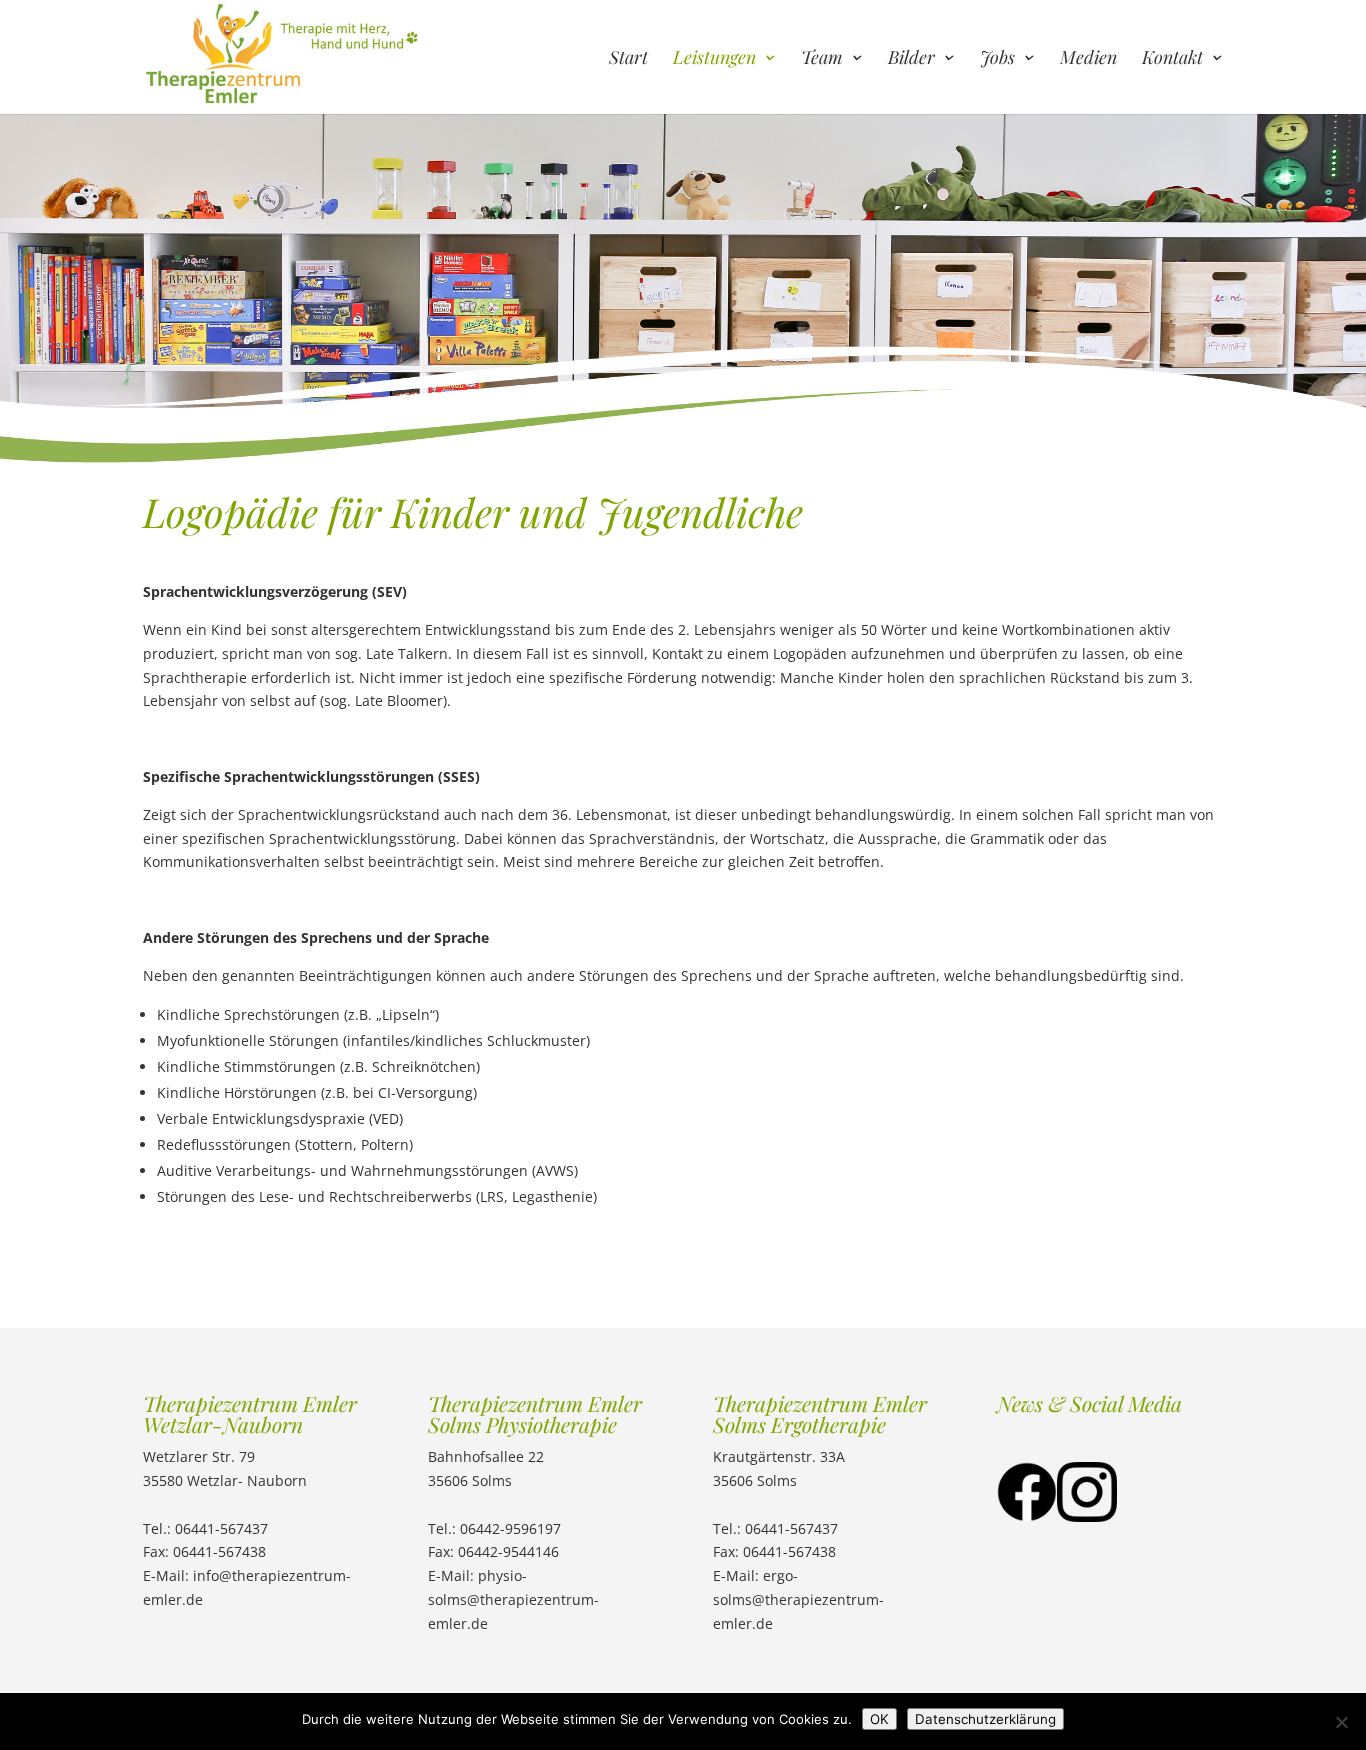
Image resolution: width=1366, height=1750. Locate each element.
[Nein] (1341, 1722)
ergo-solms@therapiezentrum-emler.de (798, 1599)
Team (822, 59)
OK (879, 1719)
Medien (1088, 59)
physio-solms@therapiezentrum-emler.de (513, 1599)
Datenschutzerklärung (985, 1719)
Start (628, 59)
